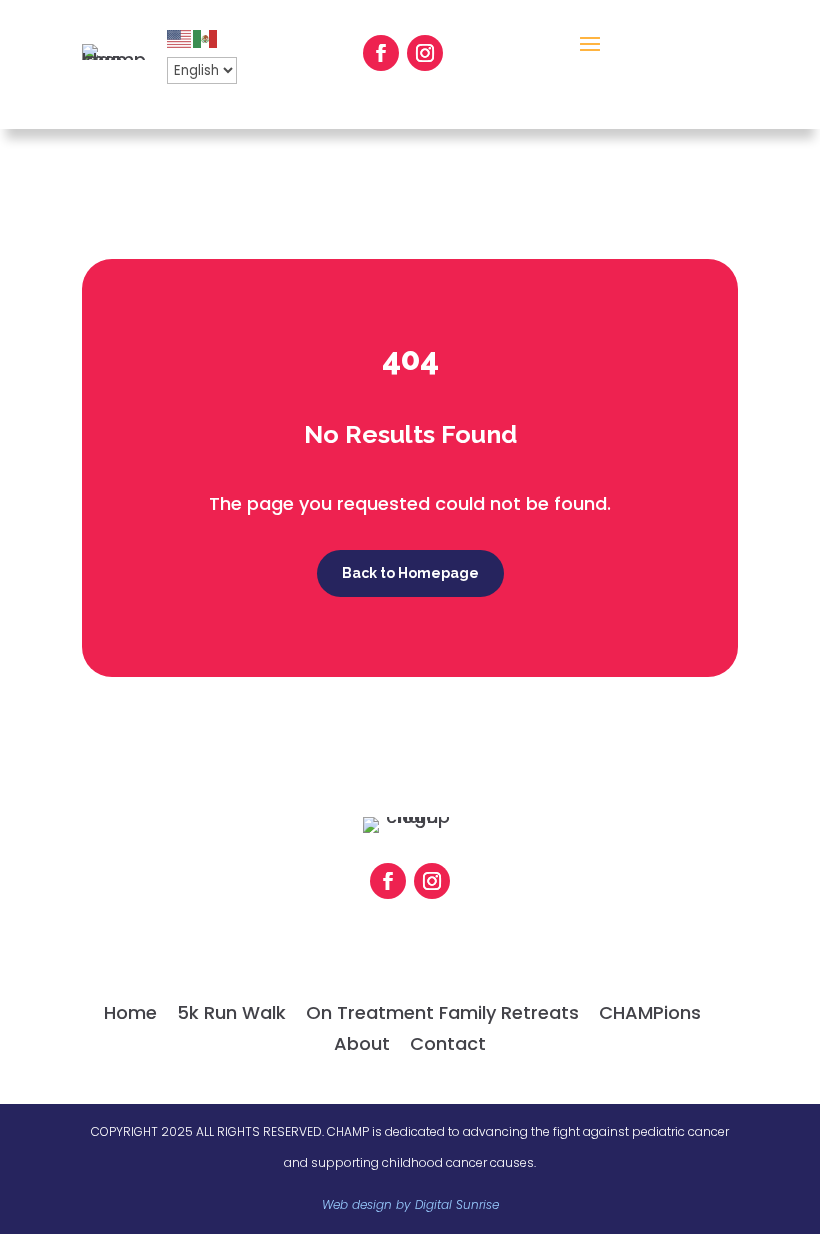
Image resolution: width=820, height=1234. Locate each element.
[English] (180, 37)
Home (130, 1012)
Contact (448, 1043)
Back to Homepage (410, 573)
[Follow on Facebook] (381, 53)
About (362, 1043)
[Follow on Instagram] (425, 53)
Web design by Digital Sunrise (410, 1204)
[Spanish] (206, 37)
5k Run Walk (231, 1012)
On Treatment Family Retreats (442, 1012)
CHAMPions (650, 1012)
